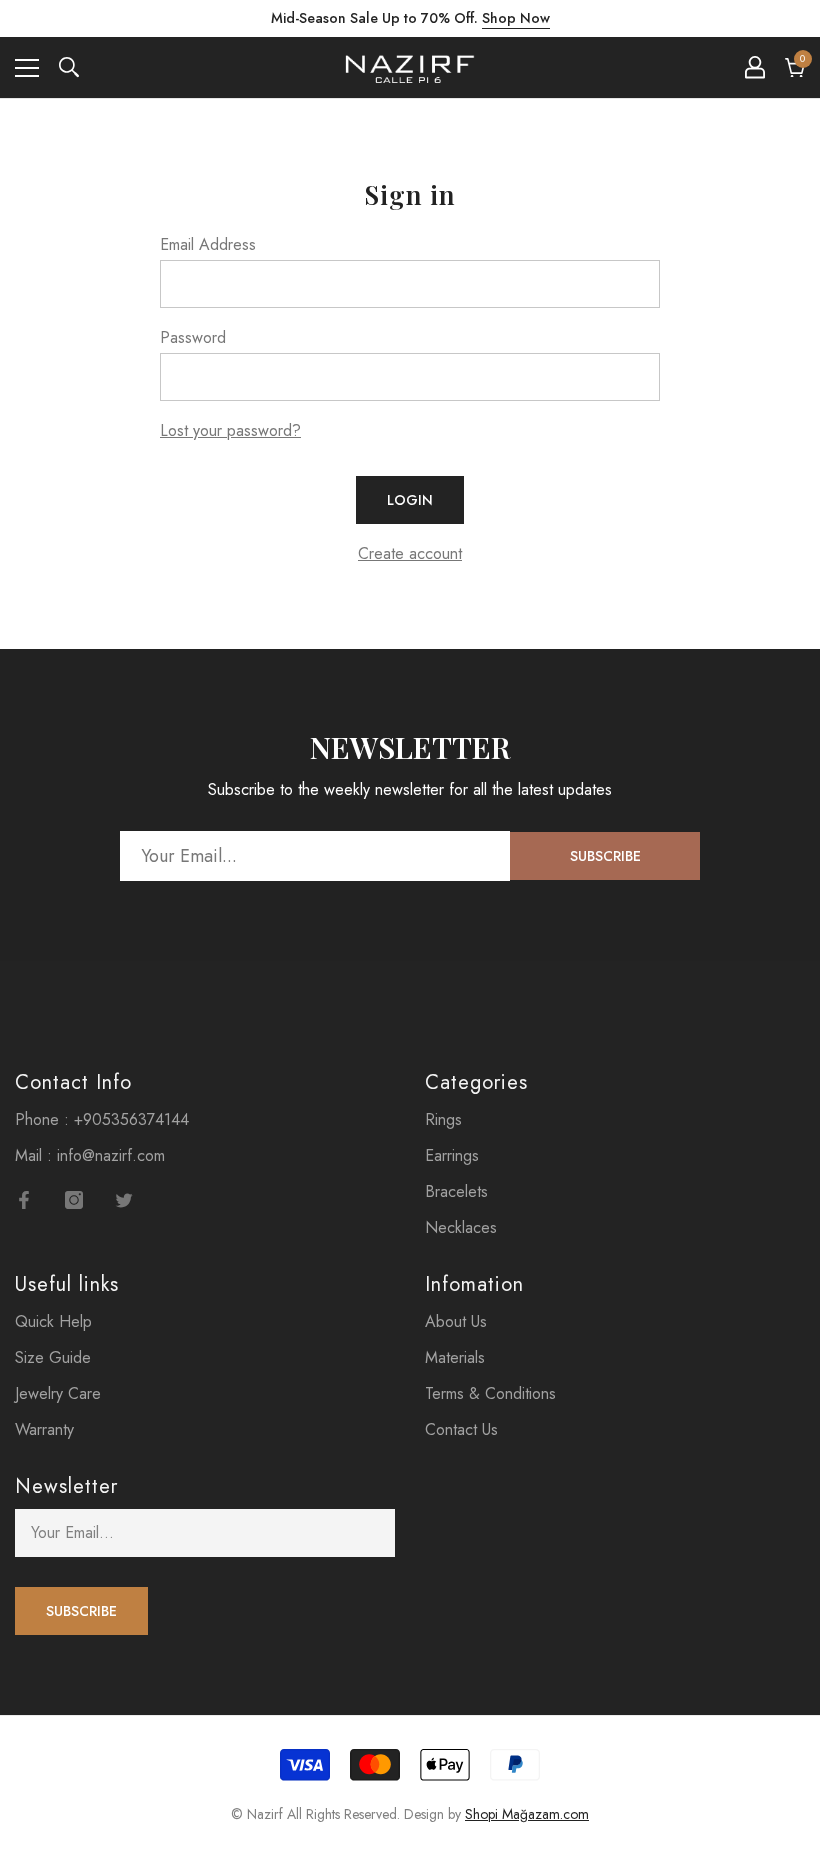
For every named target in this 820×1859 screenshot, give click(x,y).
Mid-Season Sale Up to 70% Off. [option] (410, 18)
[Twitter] (124, 1200)
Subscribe (605, 856)
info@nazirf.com (111, 1155)
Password (193, 337)
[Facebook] (24, 1200)
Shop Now (516, 18)
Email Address (208, 244)
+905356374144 (131, 1119)
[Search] (69, 67)
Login (410, 500)
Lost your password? (230, 430)
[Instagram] (74, 1200)
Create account (410, 553)
